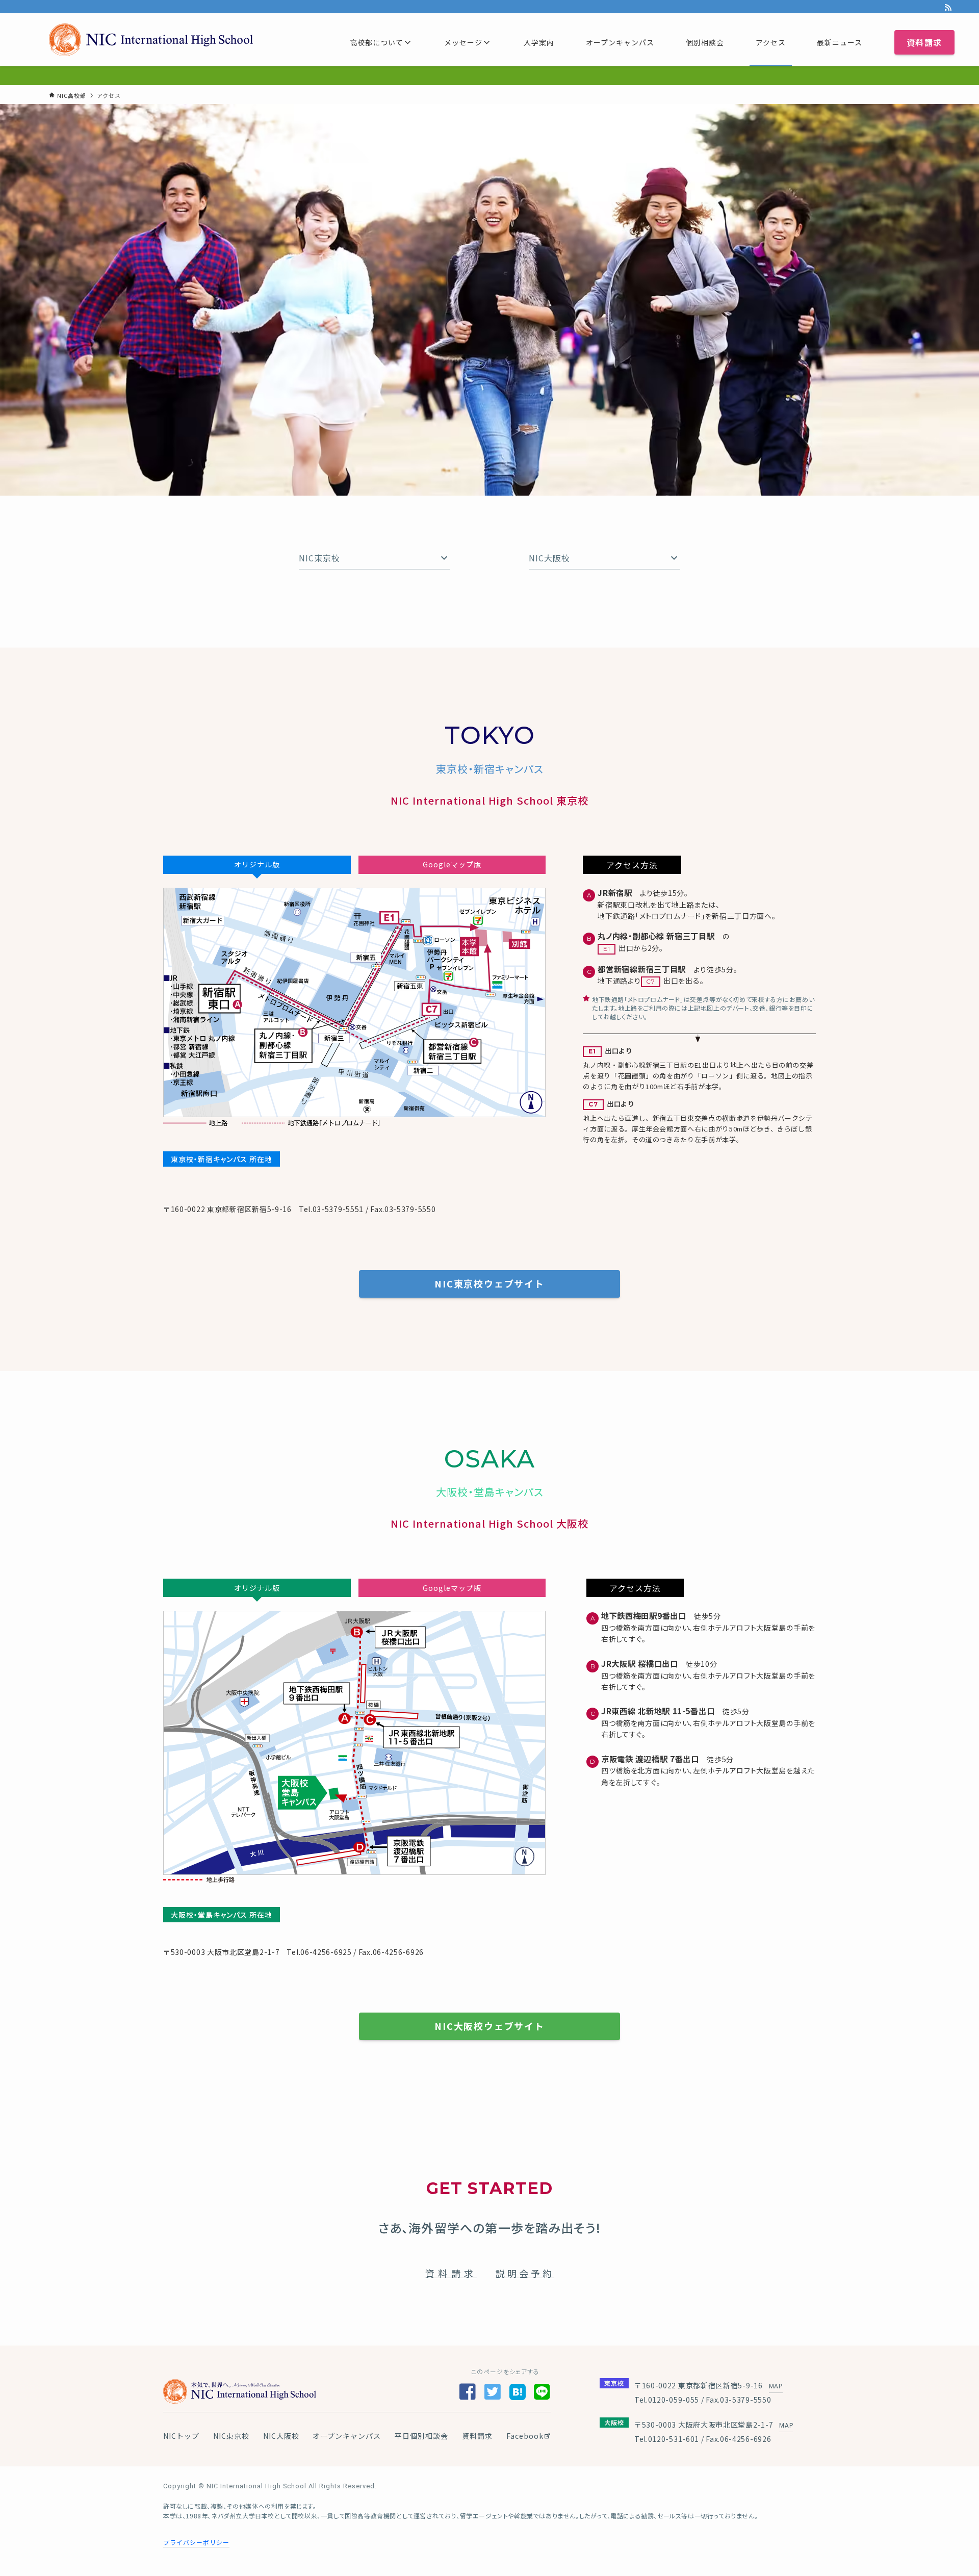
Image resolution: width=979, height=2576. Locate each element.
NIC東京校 (231, 2436)
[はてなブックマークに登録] (518, 2391)
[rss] (948, 8)
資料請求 (451, 2273)
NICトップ (181, 2436)
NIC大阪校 (281, 2436)
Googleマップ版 (452, 864)
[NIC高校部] (151, 40)
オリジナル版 (257, 864)
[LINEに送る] (542, 2393)
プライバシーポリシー (196, 2542)
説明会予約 (525, 2273)
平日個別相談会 (421, 2436)
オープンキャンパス (347, 2436)
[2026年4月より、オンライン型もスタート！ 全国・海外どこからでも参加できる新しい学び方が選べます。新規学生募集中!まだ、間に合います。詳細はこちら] (489, 76)
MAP (776, 2386)
